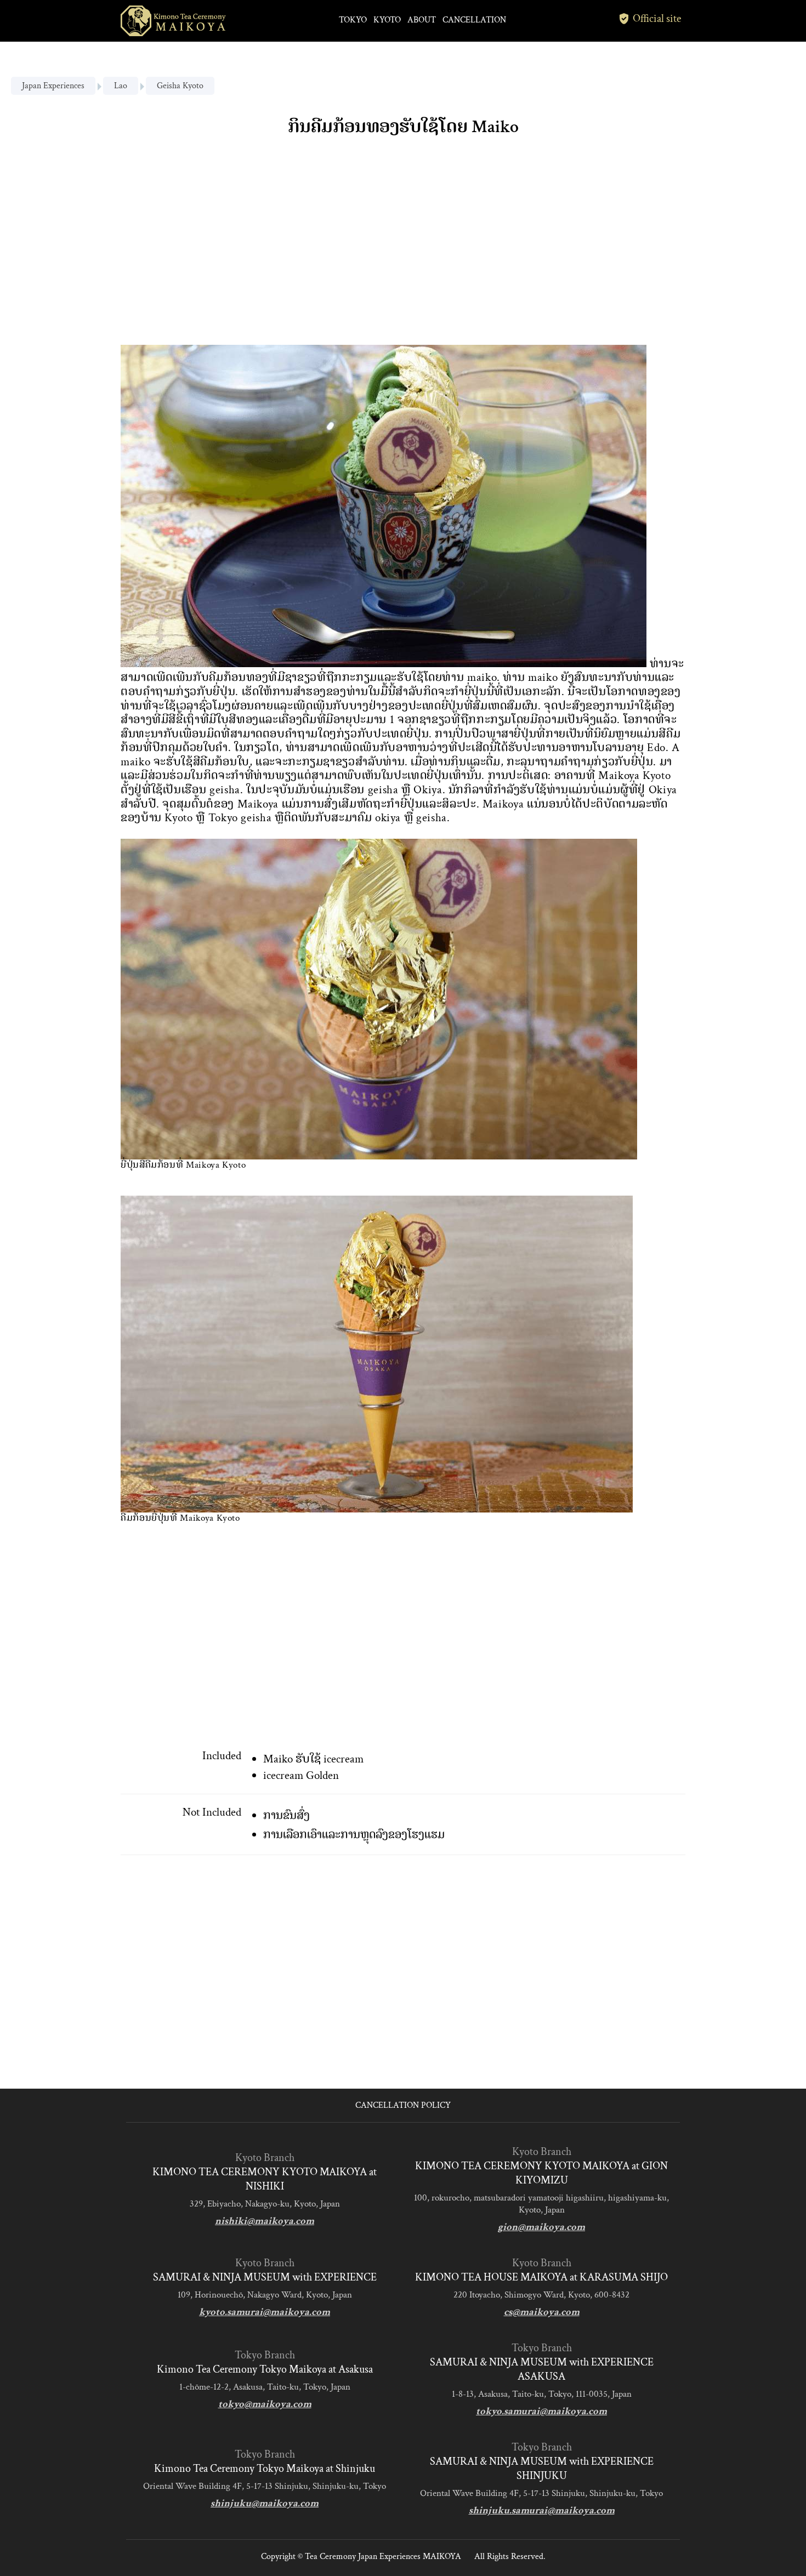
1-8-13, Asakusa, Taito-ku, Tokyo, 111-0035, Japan (542, 2394)
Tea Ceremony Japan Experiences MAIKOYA (383, 2557)
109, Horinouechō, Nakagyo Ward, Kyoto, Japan (265, 2295)
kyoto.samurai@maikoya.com (265, 2312)
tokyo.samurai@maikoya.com (541, 2411)
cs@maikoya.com (542, 2312)
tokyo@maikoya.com (265, 2404)
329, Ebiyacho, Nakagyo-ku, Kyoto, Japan (265, 2204)
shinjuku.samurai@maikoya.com (542, 2510)
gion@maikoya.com (541, 2227)
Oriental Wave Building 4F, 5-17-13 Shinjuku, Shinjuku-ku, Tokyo (265, 2486)
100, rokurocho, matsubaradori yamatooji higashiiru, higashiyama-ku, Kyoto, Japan (541, 2204)
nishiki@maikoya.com (265, 2221)
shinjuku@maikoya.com (265, 2503)
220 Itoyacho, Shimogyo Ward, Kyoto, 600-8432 (541, 2295)
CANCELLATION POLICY (403, 2105)
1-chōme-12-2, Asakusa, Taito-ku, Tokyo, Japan (265, 2387)
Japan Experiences (53, 86)
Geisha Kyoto (180, 86)
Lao (121, 86)
